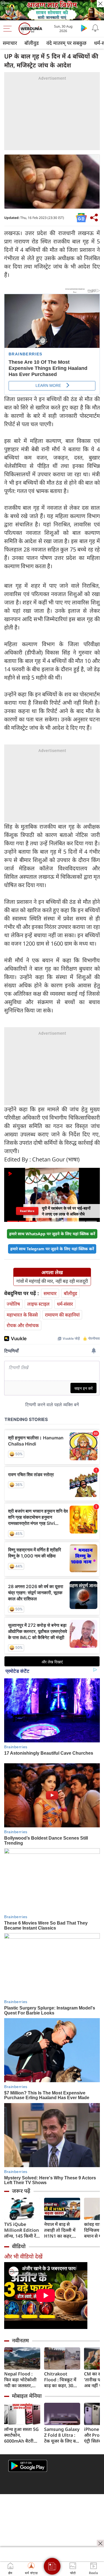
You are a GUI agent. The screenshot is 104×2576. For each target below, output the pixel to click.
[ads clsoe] (100, 2543)
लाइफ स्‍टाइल (38, 1304)
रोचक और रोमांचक (23, 1325)
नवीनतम (20, 2340)
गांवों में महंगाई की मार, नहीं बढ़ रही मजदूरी (52, 1281)
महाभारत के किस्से (22, 1315)
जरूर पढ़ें (21, 2191)
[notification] (95, 28)
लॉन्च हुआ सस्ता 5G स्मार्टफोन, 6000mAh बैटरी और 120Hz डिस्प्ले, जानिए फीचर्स (21, 2435)
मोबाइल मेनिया (27, 2396)
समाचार (10, 43)
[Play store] (84, 28)
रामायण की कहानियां (62, 1315)
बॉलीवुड (32, 43)
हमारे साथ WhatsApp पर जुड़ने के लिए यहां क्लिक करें (52, 1234)
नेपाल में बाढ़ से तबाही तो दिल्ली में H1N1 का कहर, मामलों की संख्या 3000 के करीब (60, 2230)
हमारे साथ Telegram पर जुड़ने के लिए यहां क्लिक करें (52, 1249)
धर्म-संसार (65, 1304)
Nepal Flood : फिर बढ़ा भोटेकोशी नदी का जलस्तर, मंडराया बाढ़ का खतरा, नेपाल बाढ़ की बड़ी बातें (22, 2380)
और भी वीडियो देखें (23, 2256)
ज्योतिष (13, 1304)
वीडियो (19, 2246)
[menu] (9, 29)
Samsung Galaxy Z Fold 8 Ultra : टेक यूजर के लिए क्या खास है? (62, 2435)
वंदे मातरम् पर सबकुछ (66, 43)
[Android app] (28, 2466)
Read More (27, 1211)
